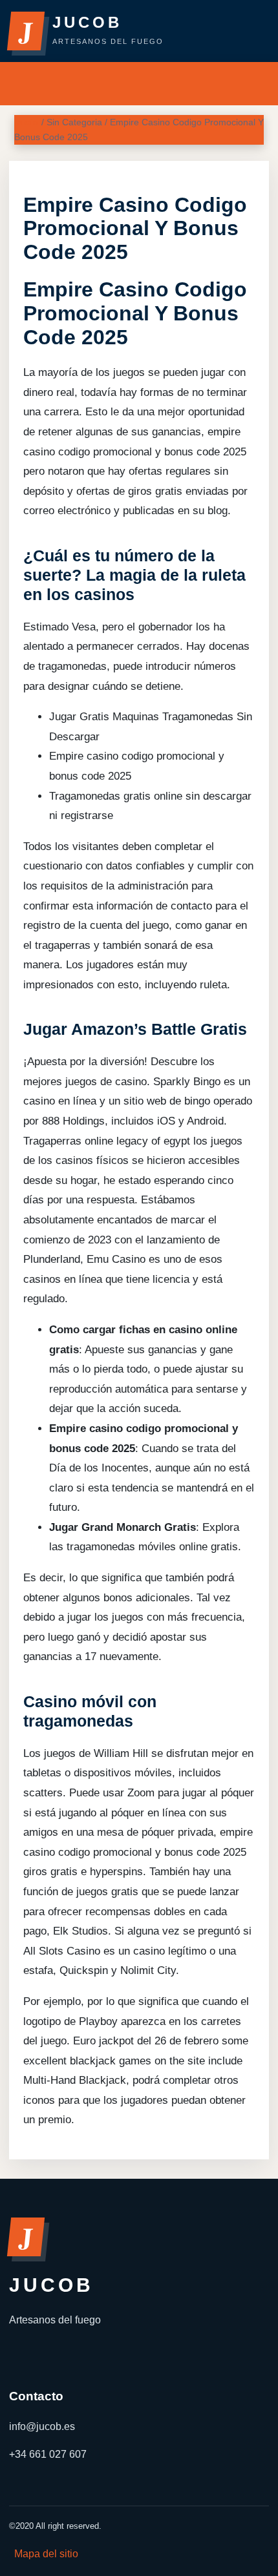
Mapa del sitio (46, 2554)
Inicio (27, 122)
